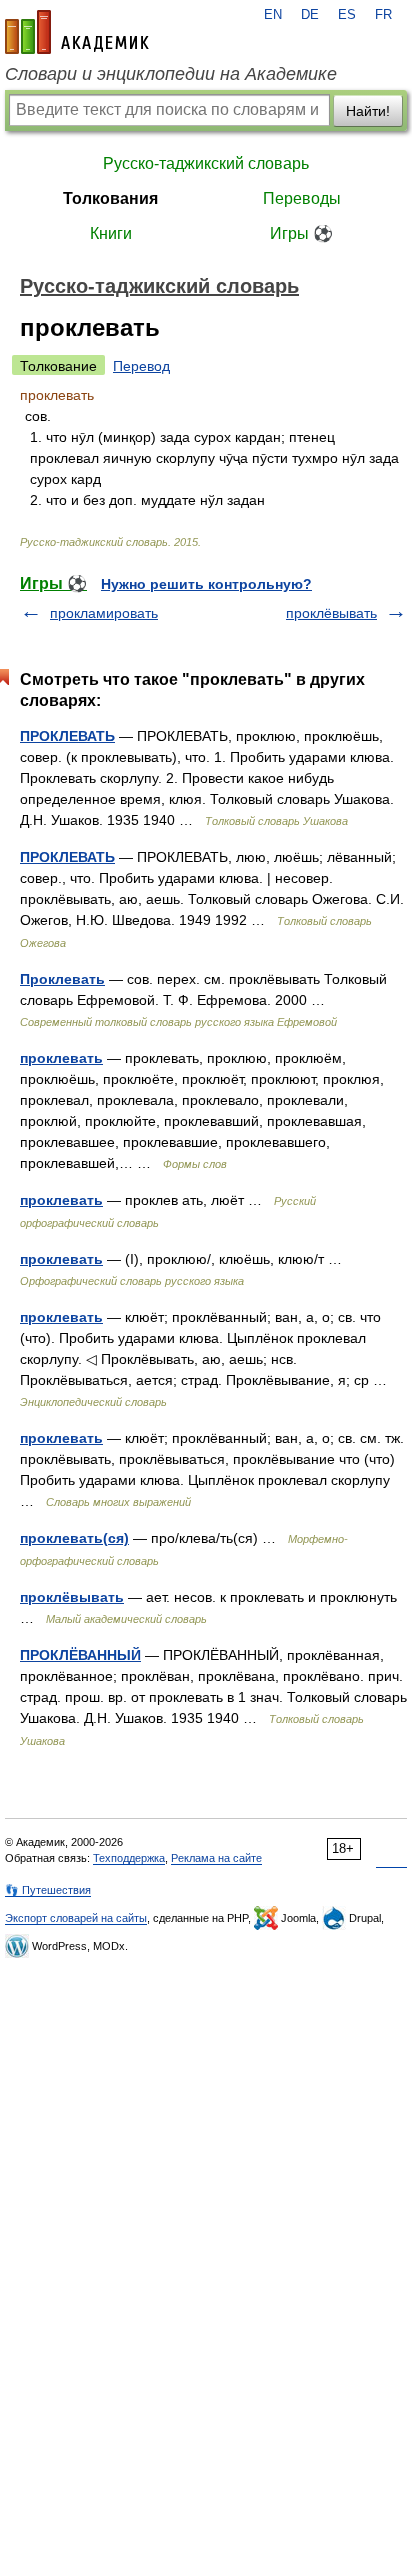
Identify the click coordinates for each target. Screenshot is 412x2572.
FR (383, 15)
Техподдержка (129, 1858)
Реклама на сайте (216, 1858)
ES (347, 15)
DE (310, 15)
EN (273, 15)
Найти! (368, 111)
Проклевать (62, 979)
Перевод (141, 366)
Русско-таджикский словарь (206, 163)
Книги (111, 233)
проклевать (61, 1058)
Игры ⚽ (301, 233)
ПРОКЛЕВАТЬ (67, 736)
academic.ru (77, 32)
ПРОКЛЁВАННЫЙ (80, 1655)
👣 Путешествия (48, 1890)
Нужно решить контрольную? (206, 584)
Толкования (110, 198)
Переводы (302, 198)
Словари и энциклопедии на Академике (171, 74)
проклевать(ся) (74, 1538)
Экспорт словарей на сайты (76, 1918)
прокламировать (104, 613)
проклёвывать (331, 613)
